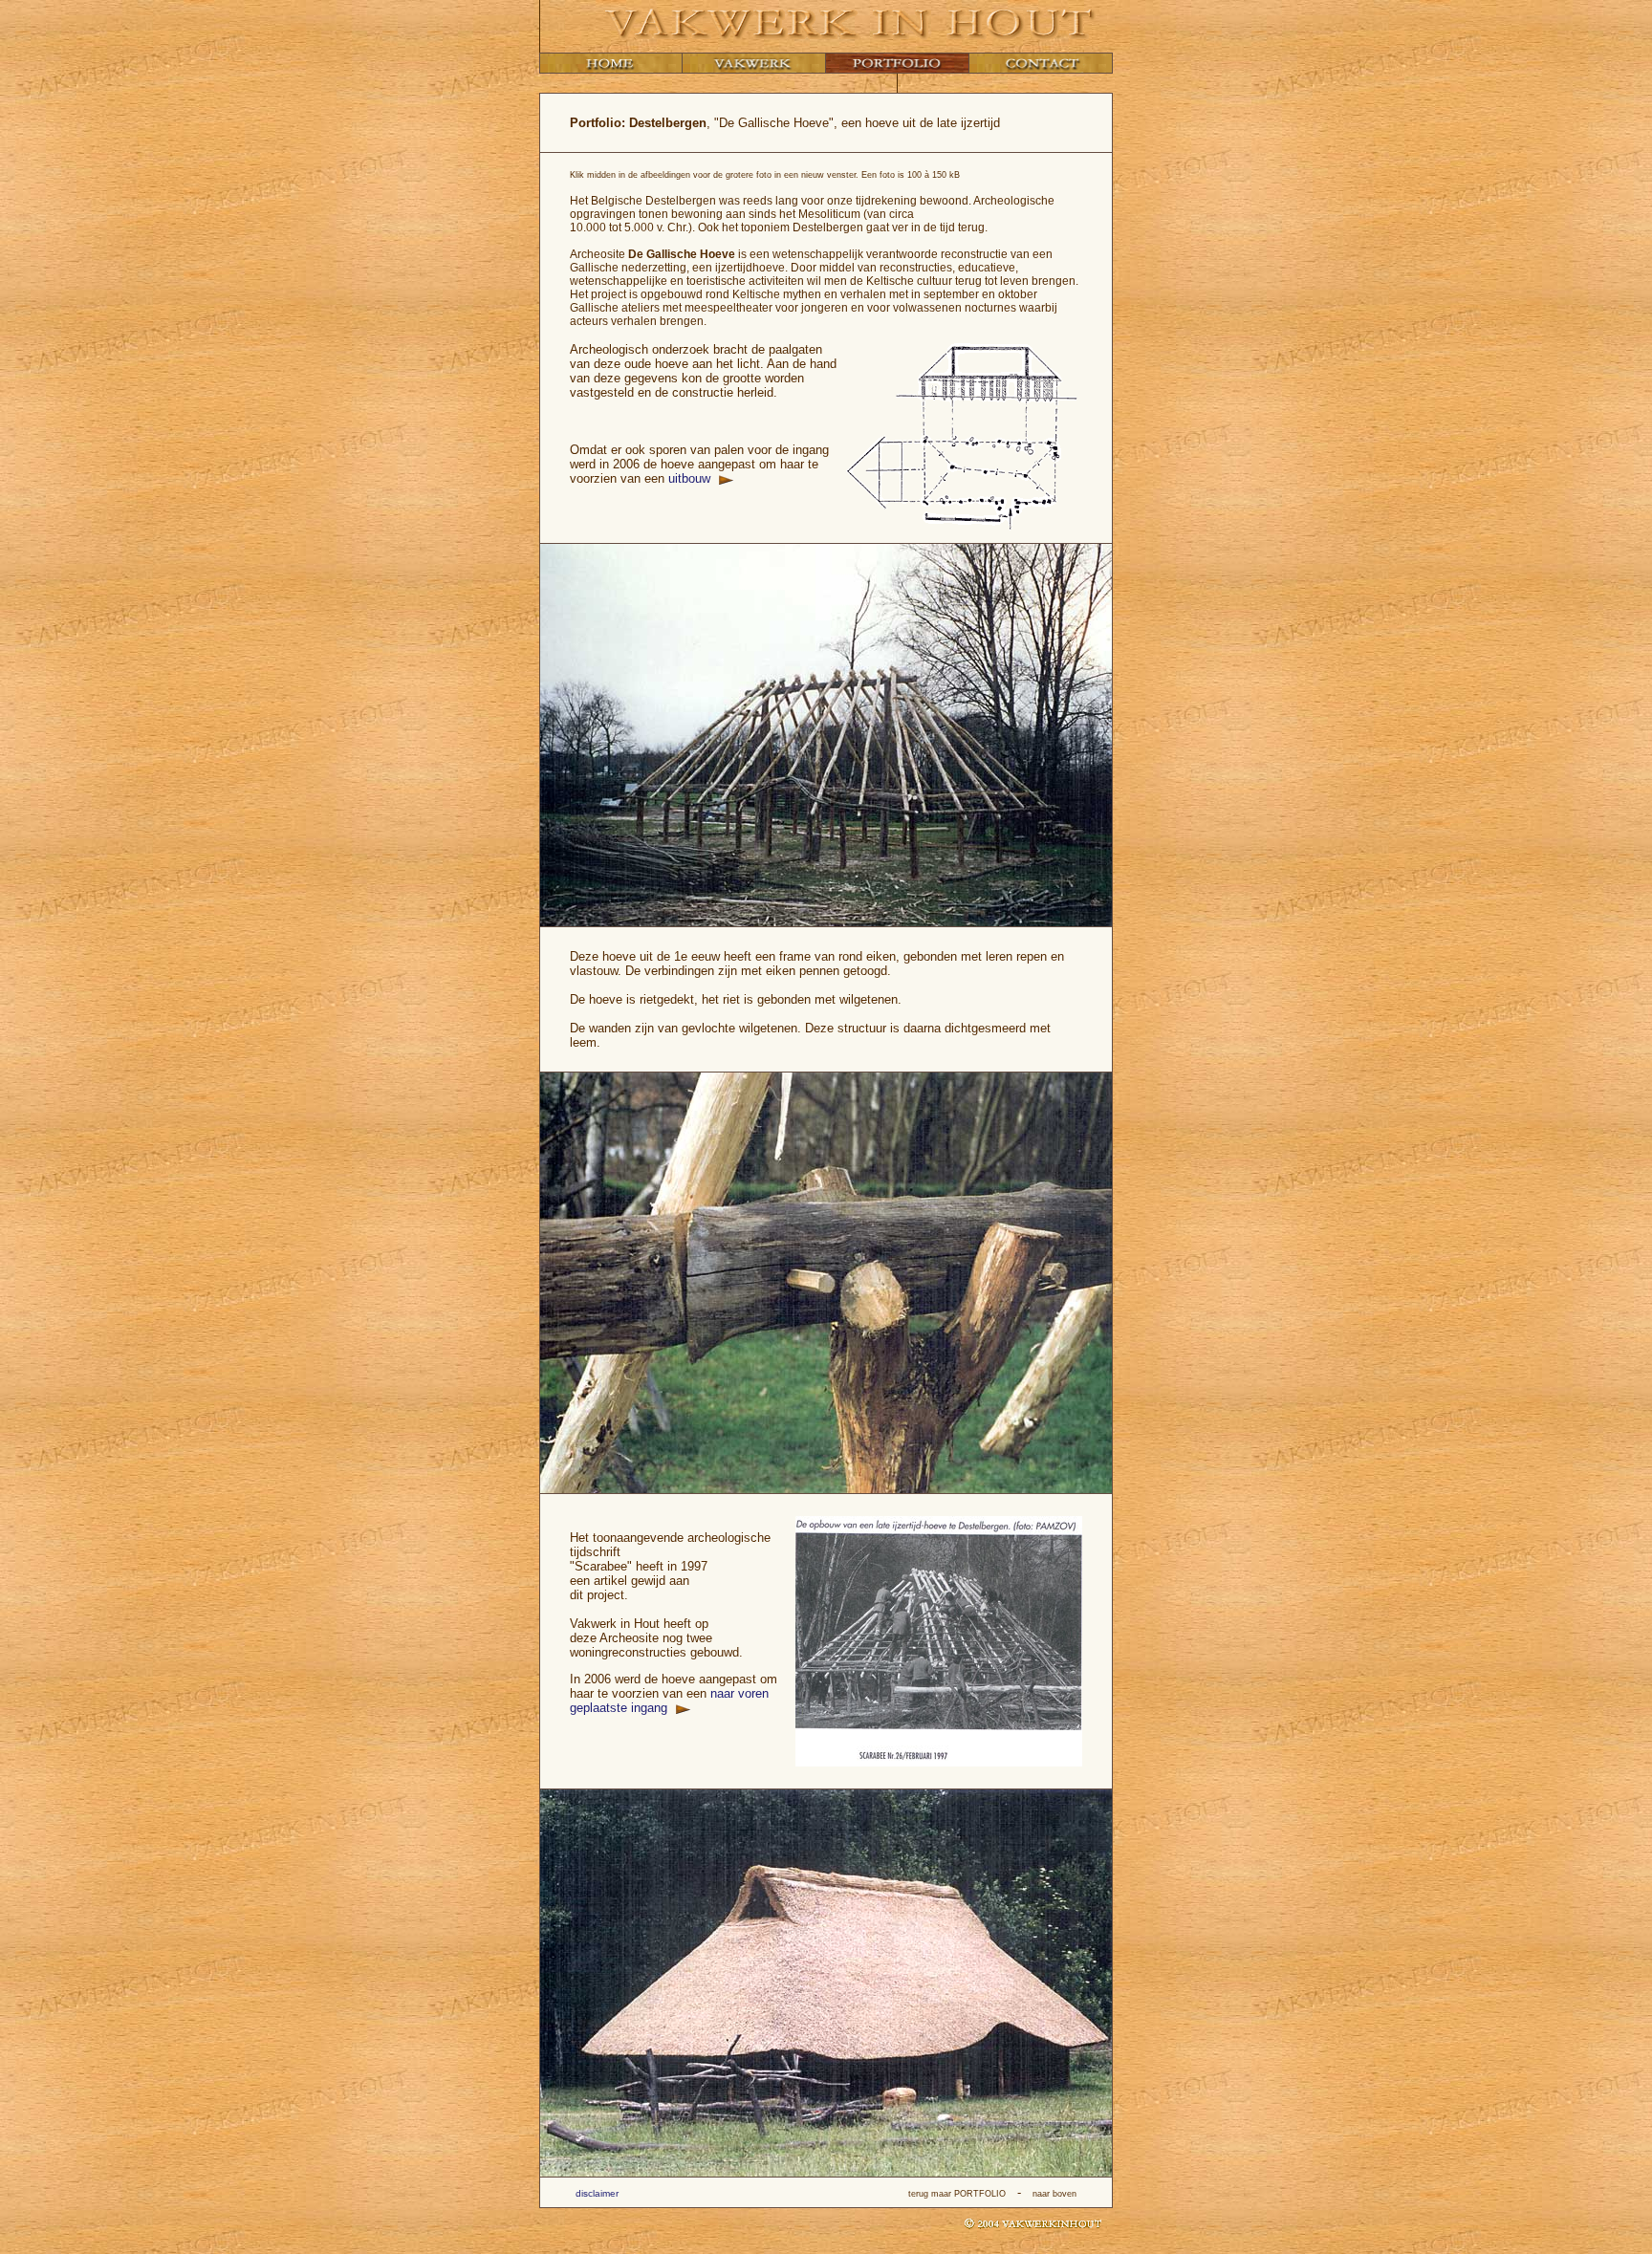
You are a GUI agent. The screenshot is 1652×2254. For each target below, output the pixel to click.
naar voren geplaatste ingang (669, 1701)
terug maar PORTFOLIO (957, 2194)
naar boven (1054, 2194)
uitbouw (691, 478)
